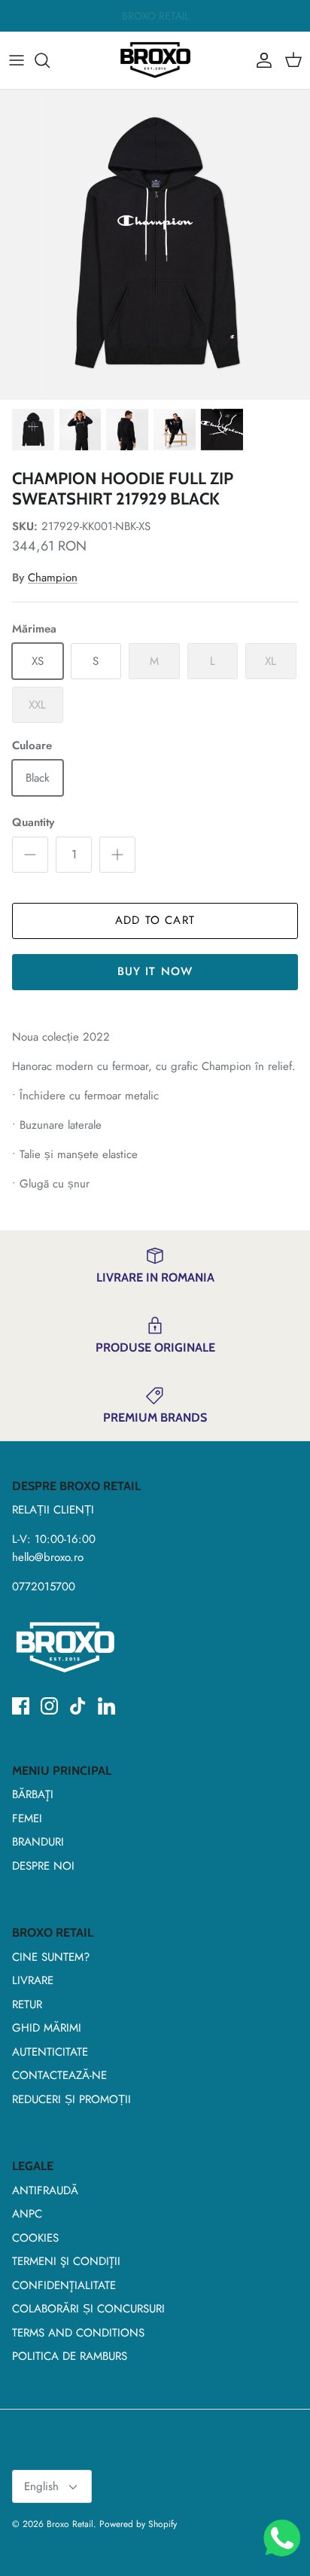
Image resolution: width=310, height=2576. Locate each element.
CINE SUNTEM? (51, 1957)
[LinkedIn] (106, 1706)
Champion (53, 578)
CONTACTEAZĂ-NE (59, 2075)
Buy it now (155, 971)
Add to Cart (155, 920)
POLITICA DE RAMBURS (70, 2356)
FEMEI (27, 1818)
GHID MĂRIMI (47, 2028)
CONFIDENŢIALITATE (64, 2285)
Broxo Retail (70, 2524)
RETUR (27, 2004)
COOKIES (35, 2238)
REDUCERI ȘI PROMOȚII (71, 2099)
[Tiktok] (78, 1706)
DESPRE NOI (43, 1866)
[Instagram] (49, 1706)
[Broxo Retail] (155, 60)
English (41, 2486)
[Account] (260, 60)
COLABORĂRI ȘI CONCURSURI (88, 2309)
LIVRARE (33, 1980)
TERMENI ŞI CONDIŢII (66, 2261)
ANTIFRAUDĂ (45, 2190)
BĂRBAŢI (33, 1794)
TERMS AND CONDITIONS (78, 2333)
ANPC (27, 2214)
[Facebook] (21, 1706)
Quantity (33, 823)
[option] (155, 245)
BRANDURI (38, 1842)
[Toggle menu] (17, 60)
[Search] (50, 60)
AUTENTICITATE (50, 2052)
